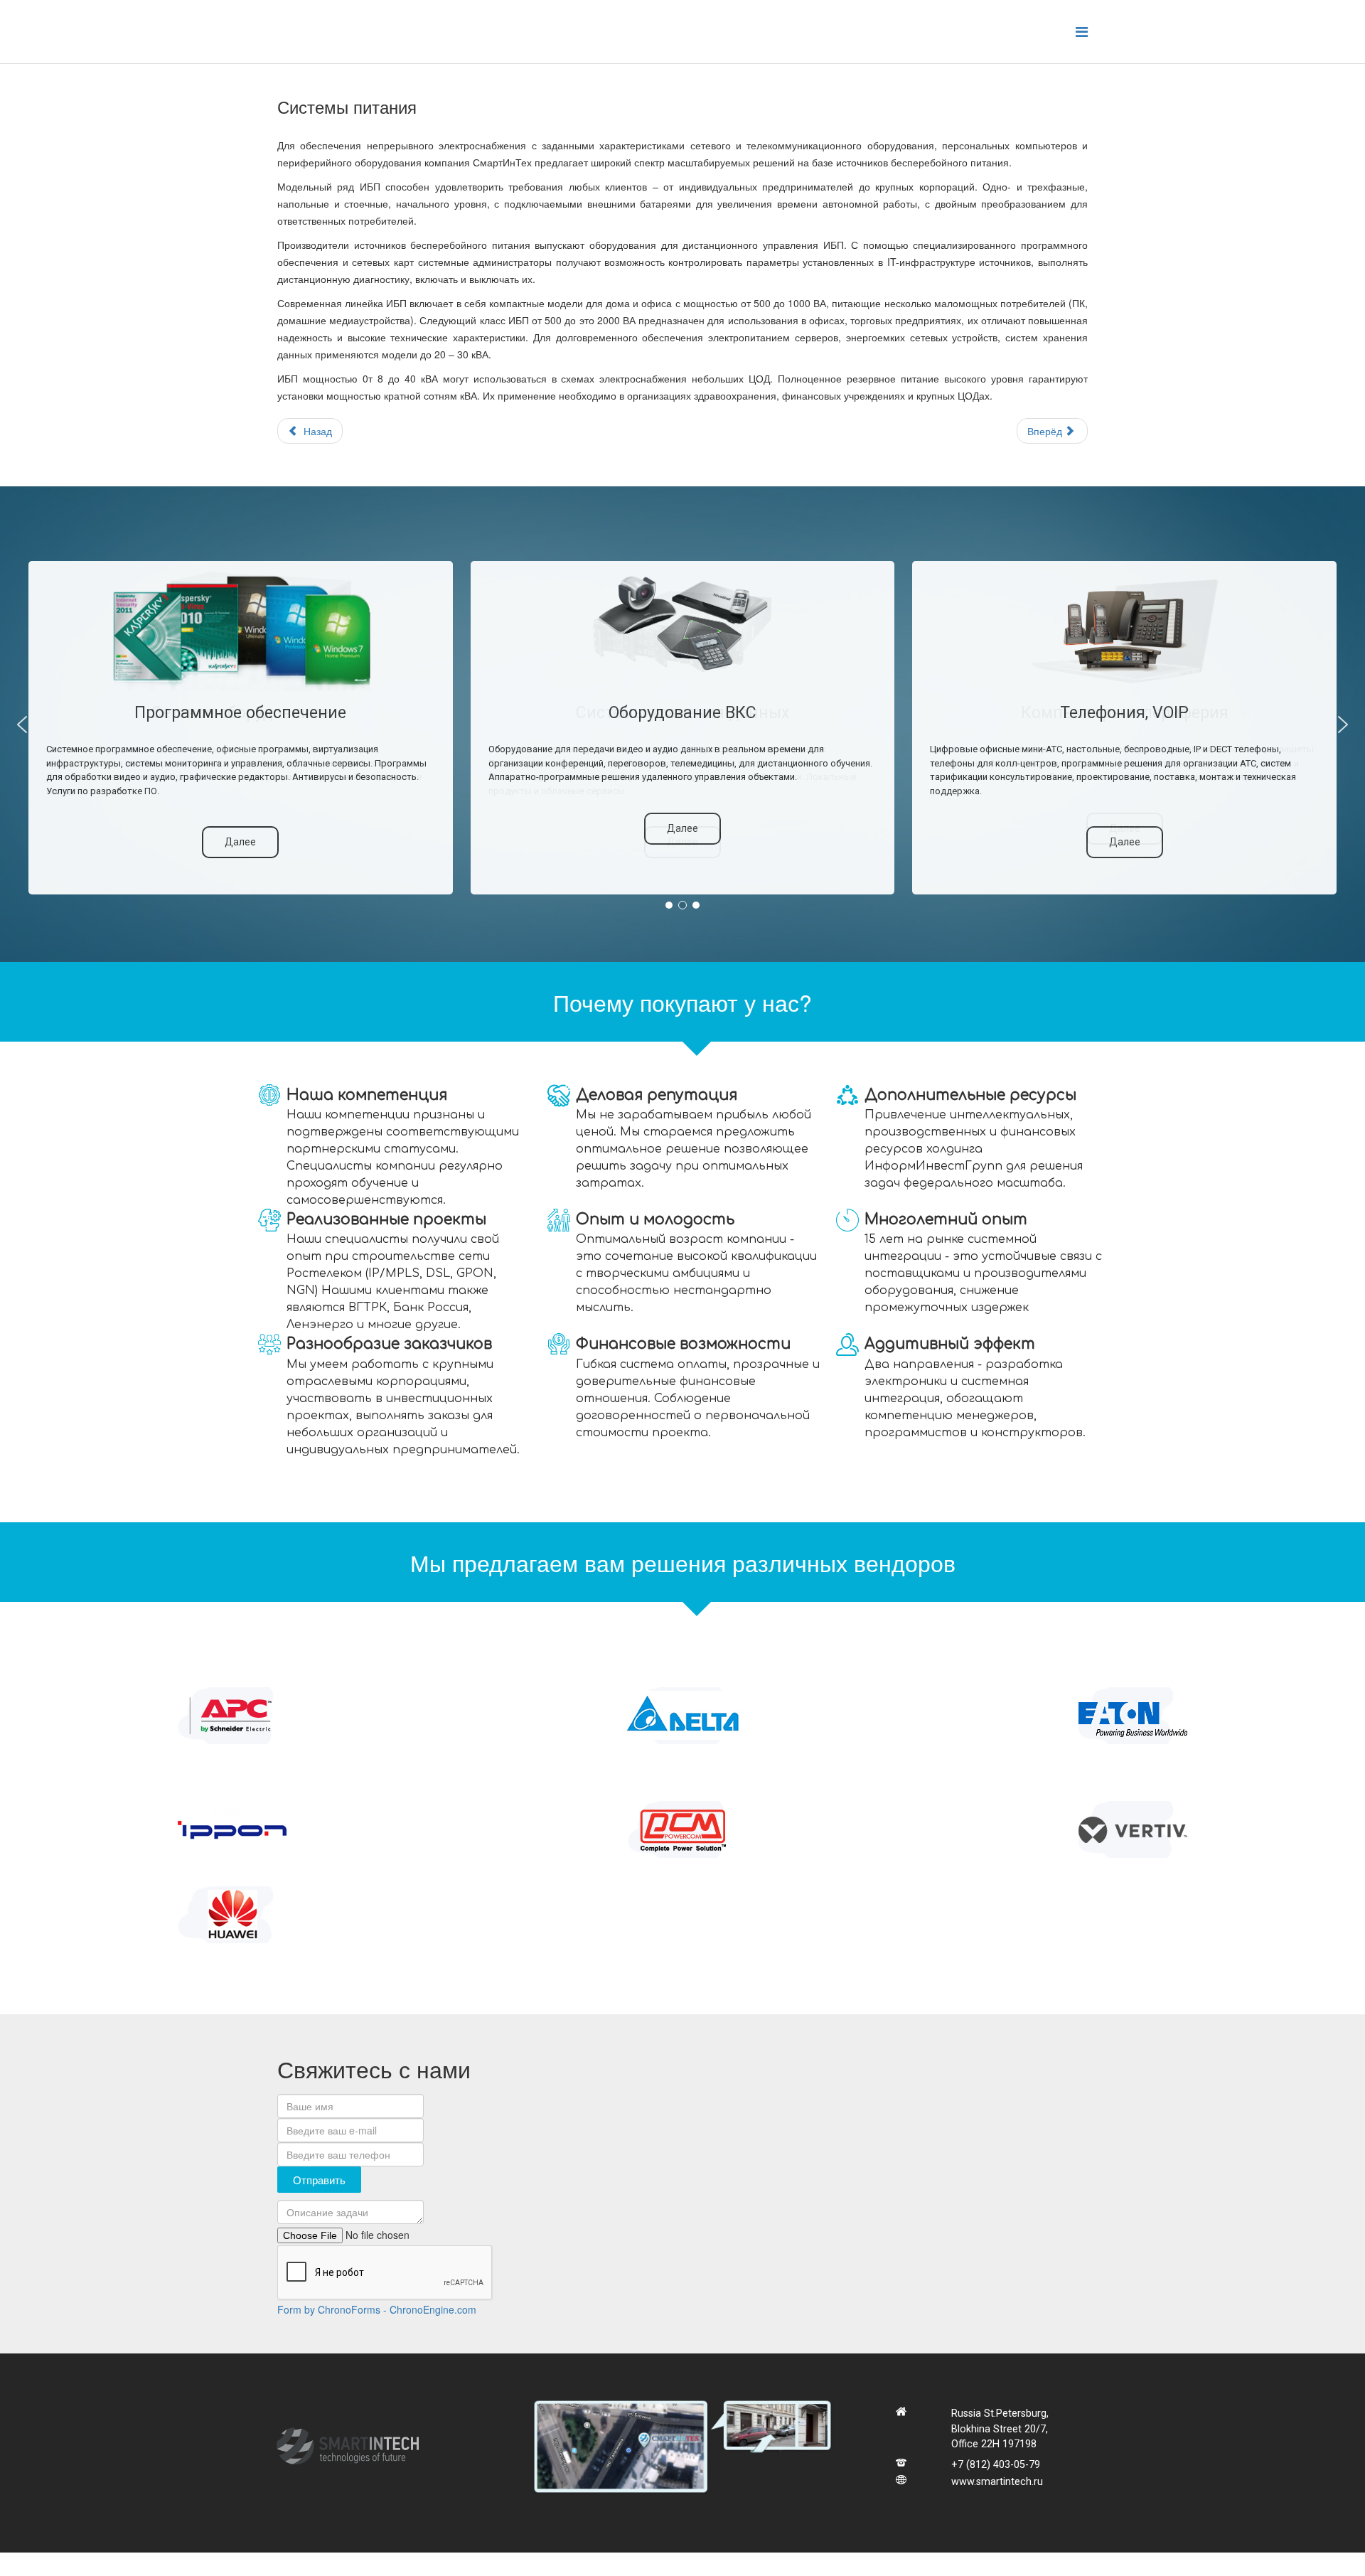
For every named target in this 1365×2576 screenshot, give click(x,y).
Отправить (319, 2180)
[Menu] (1082, 31)
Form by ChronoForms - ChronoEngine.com (377, 2309)
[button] (22, 725)
